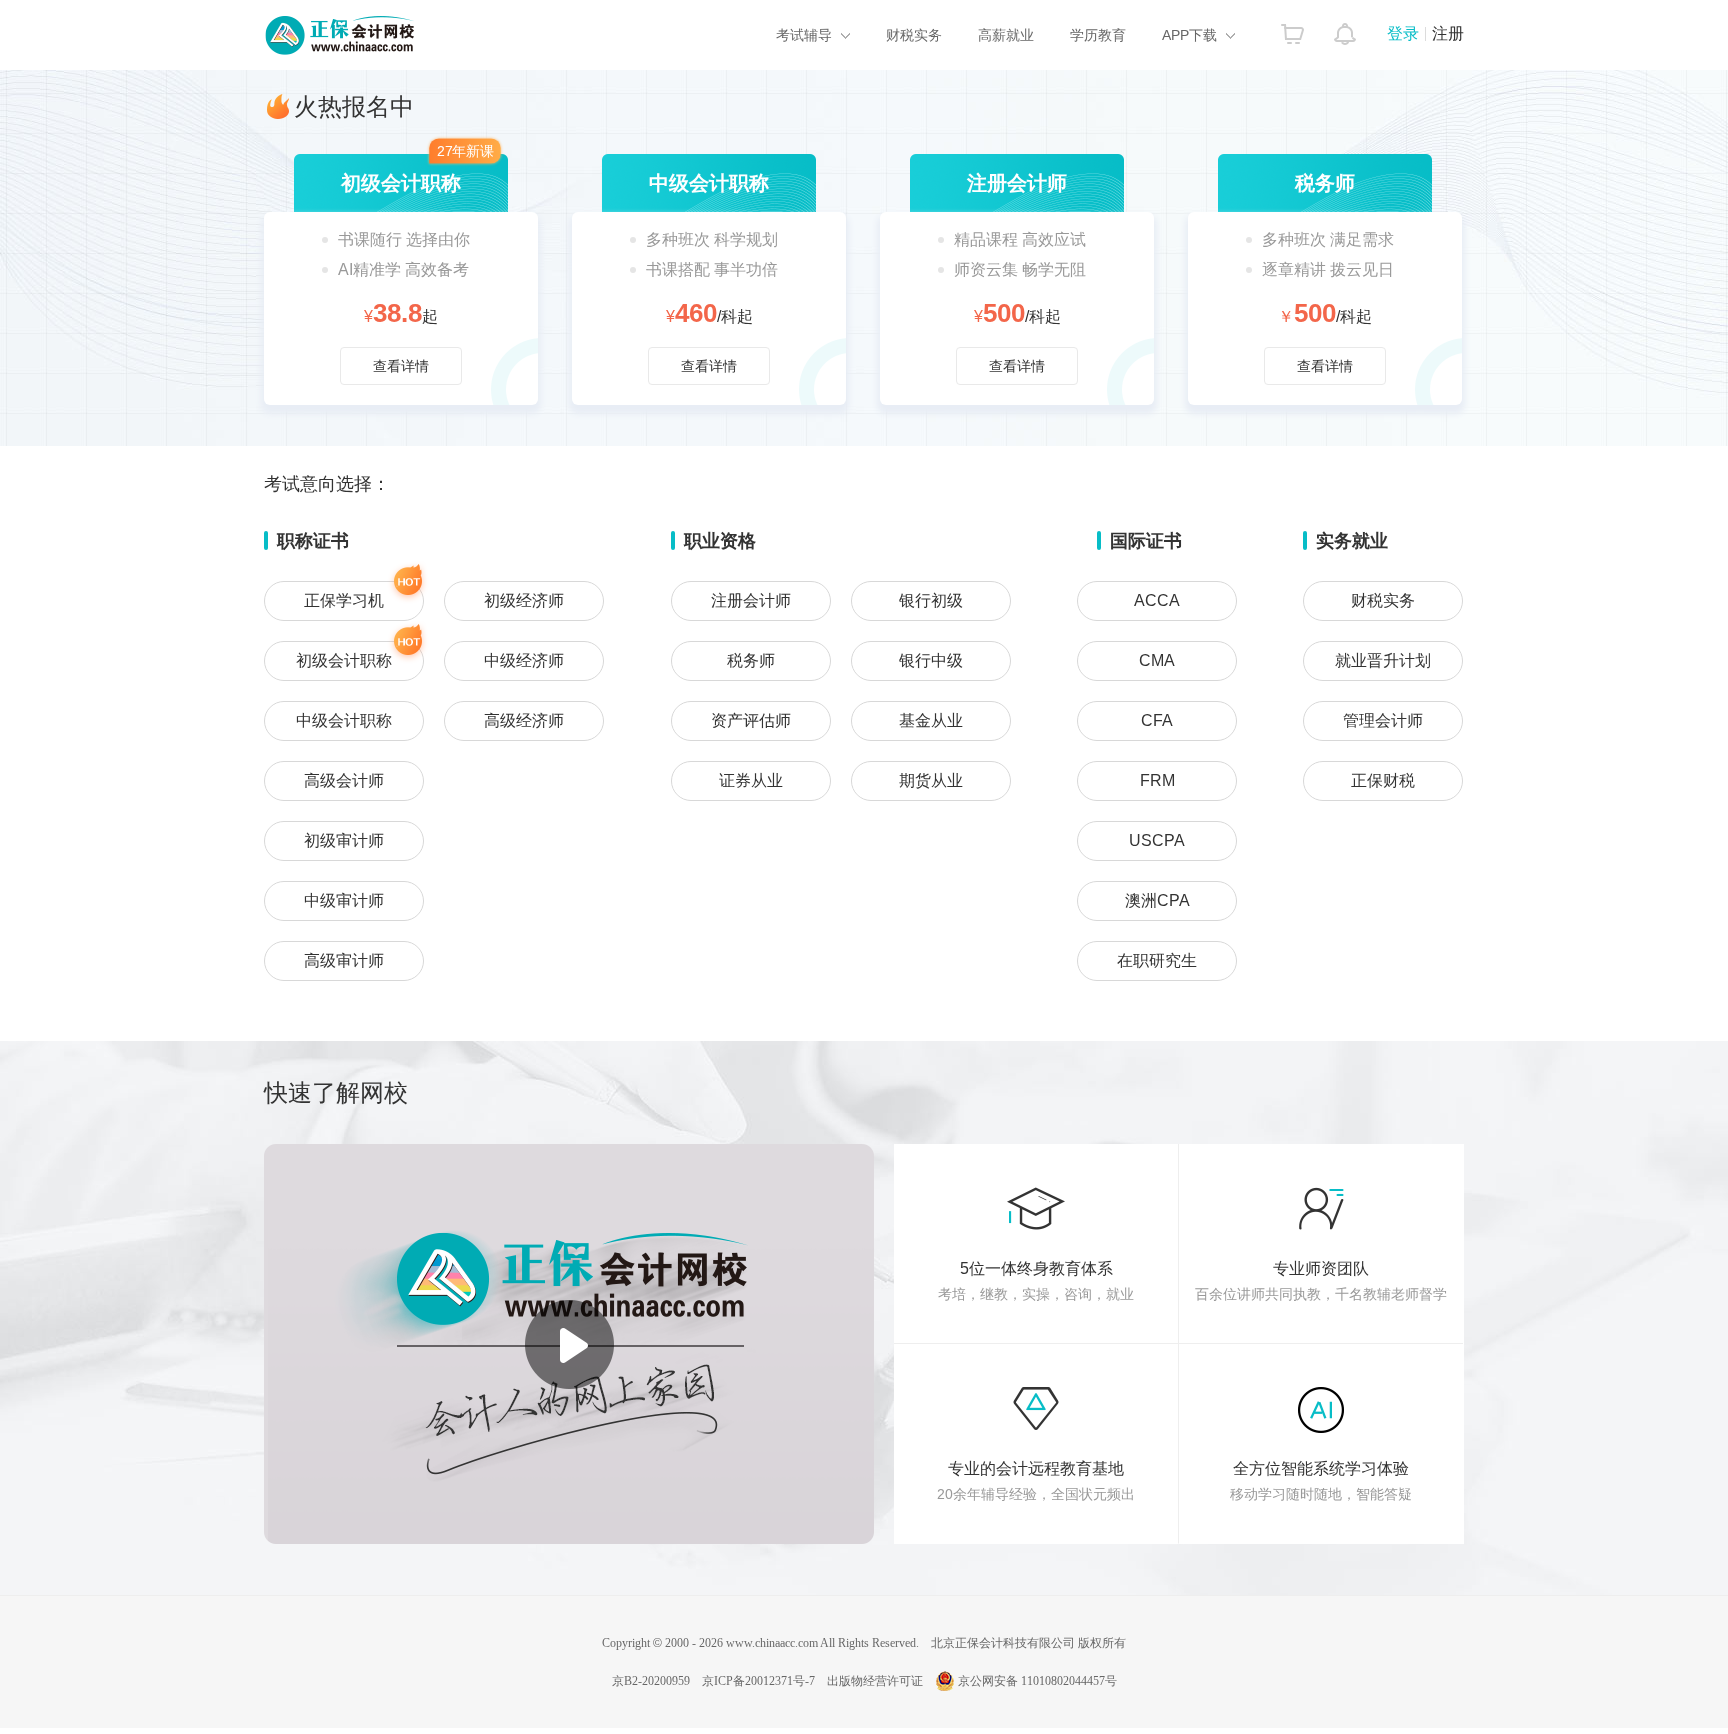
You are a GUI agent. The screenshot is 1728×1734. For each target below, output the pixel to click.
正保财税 (1383, 780)
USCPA (1157, 840)
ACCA (1157, 600)
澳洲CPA (1157, 900)
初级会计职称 (344, 660)
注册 (1448, 33)
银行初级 (931, 600)
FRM (1157, 780)
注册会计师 (751, 600)
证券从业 (751, 780)
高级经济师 (524, 720)
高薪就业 (1006, 35)
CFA (1157, 720)
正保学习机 (344, 600)
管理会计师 (1383, 720)
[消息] (1345, 29)
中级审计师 (344, 900)
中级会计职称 (344, 720)
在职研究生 (1157, 960)
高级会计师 (344, 780)
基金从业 (931, 720)
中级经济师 (524, 660)
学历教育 (1098, 35)
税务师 (751, 660)
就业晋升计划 (1383, 660)
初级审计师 (344, 840)
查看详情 (401, 279)
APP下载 (1189, 35)
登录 (1403, 33)
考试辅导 (804, 35)
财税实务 (914, 35)
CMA (1157, 660)
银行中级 (931, 660)
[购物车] (1292, 29)
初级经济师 (524, 600)
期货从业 (931, 780)
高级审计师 (344, 960)
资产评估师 (751, 720)
